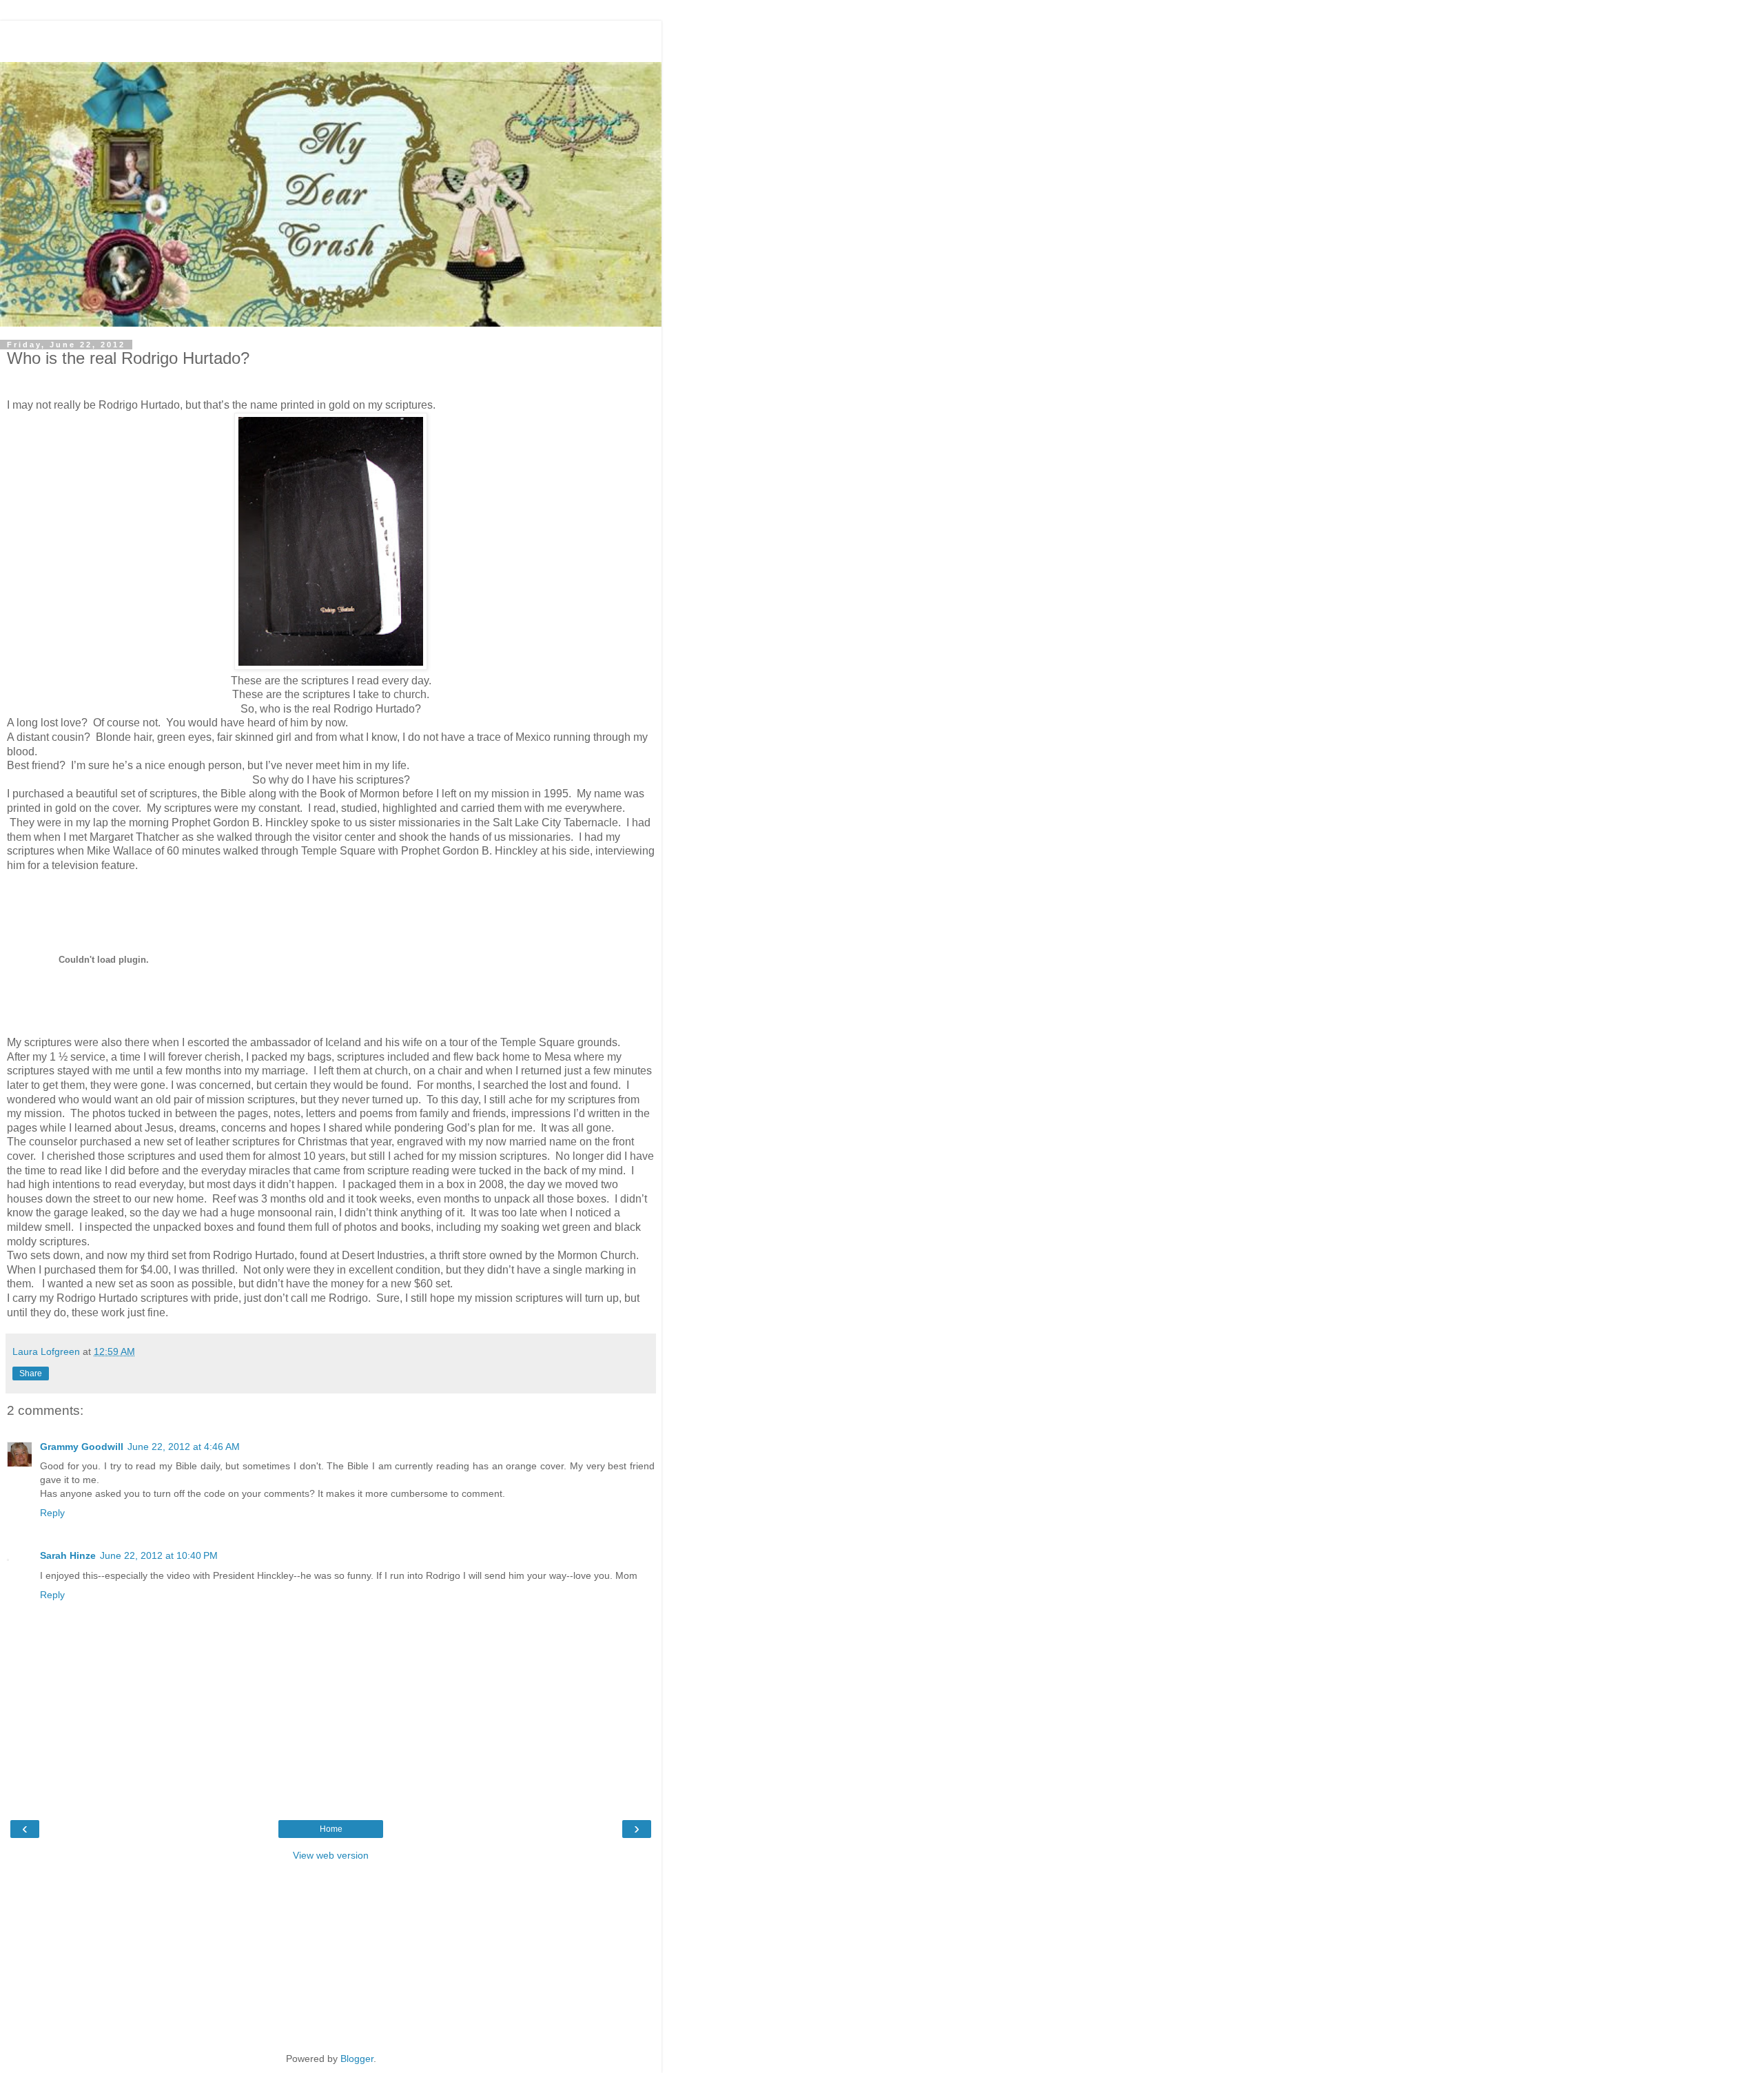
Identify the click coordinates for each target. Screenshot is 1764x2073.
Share (31, 1374)
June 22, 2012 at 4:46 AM (184, 1447)
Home (331, 1829)
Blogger (357, 2059)
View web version (331, 1855)
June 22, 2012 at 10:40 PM (159, 1555)
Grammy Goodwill (82, 1447)
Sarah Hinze (68, 1555)
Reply (52, 1513)
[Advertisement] (331, 38)
